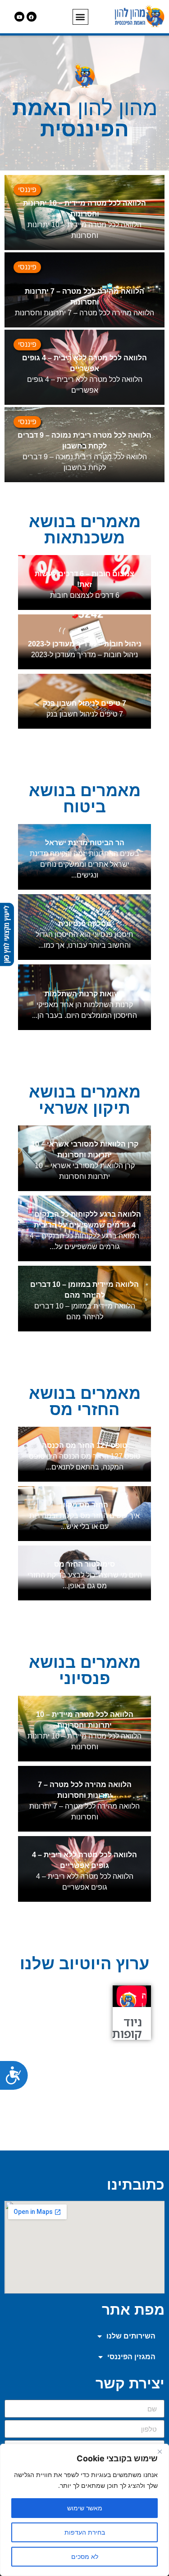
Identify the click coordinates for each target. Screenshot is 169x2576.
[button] (80, 17)
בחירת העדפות (85, 2532)
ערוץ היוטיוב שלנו (84, 1964)
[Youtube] (19, 17)
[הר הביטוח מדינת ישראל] (84, 857)
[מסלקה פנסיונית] (84, 927)
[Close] (160, 2451)
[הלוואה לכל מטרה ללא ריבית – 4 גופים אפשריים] (84, 367)
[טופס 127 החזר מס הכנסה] (84, 1454)
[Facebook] (32, 17)
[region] (84, 2510)
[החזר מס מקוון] (84, 1514)
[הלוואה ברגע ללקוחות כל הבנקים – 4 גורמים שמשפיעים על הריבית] (84, 1228)
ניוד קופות (127, 2028)
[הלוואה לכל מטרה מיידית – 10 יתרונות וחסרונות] (84, 213)
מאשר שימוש (85, 2508)
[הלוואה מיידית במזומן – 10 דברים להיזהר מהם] (84, 1299)
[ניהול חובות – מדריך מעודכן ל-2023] (84, 642)
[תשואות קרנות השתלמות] (84, 997)
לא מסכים (85, 2556)
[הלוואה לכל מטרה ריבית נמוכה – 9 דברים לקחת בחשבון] (84, 445)
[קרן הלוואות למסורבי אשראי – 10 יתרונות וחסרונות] (84, 1158)
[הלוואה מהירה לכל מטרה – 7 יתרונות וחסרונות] (84, 290)
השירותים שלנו (131, 2336)
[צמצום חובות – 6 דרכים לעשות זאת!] (84, 582)
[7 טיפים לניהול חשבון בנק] (84, 701)
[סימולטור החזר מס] (84, 1573)
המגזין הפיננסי (131, 2357)
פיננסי (27, 190)
